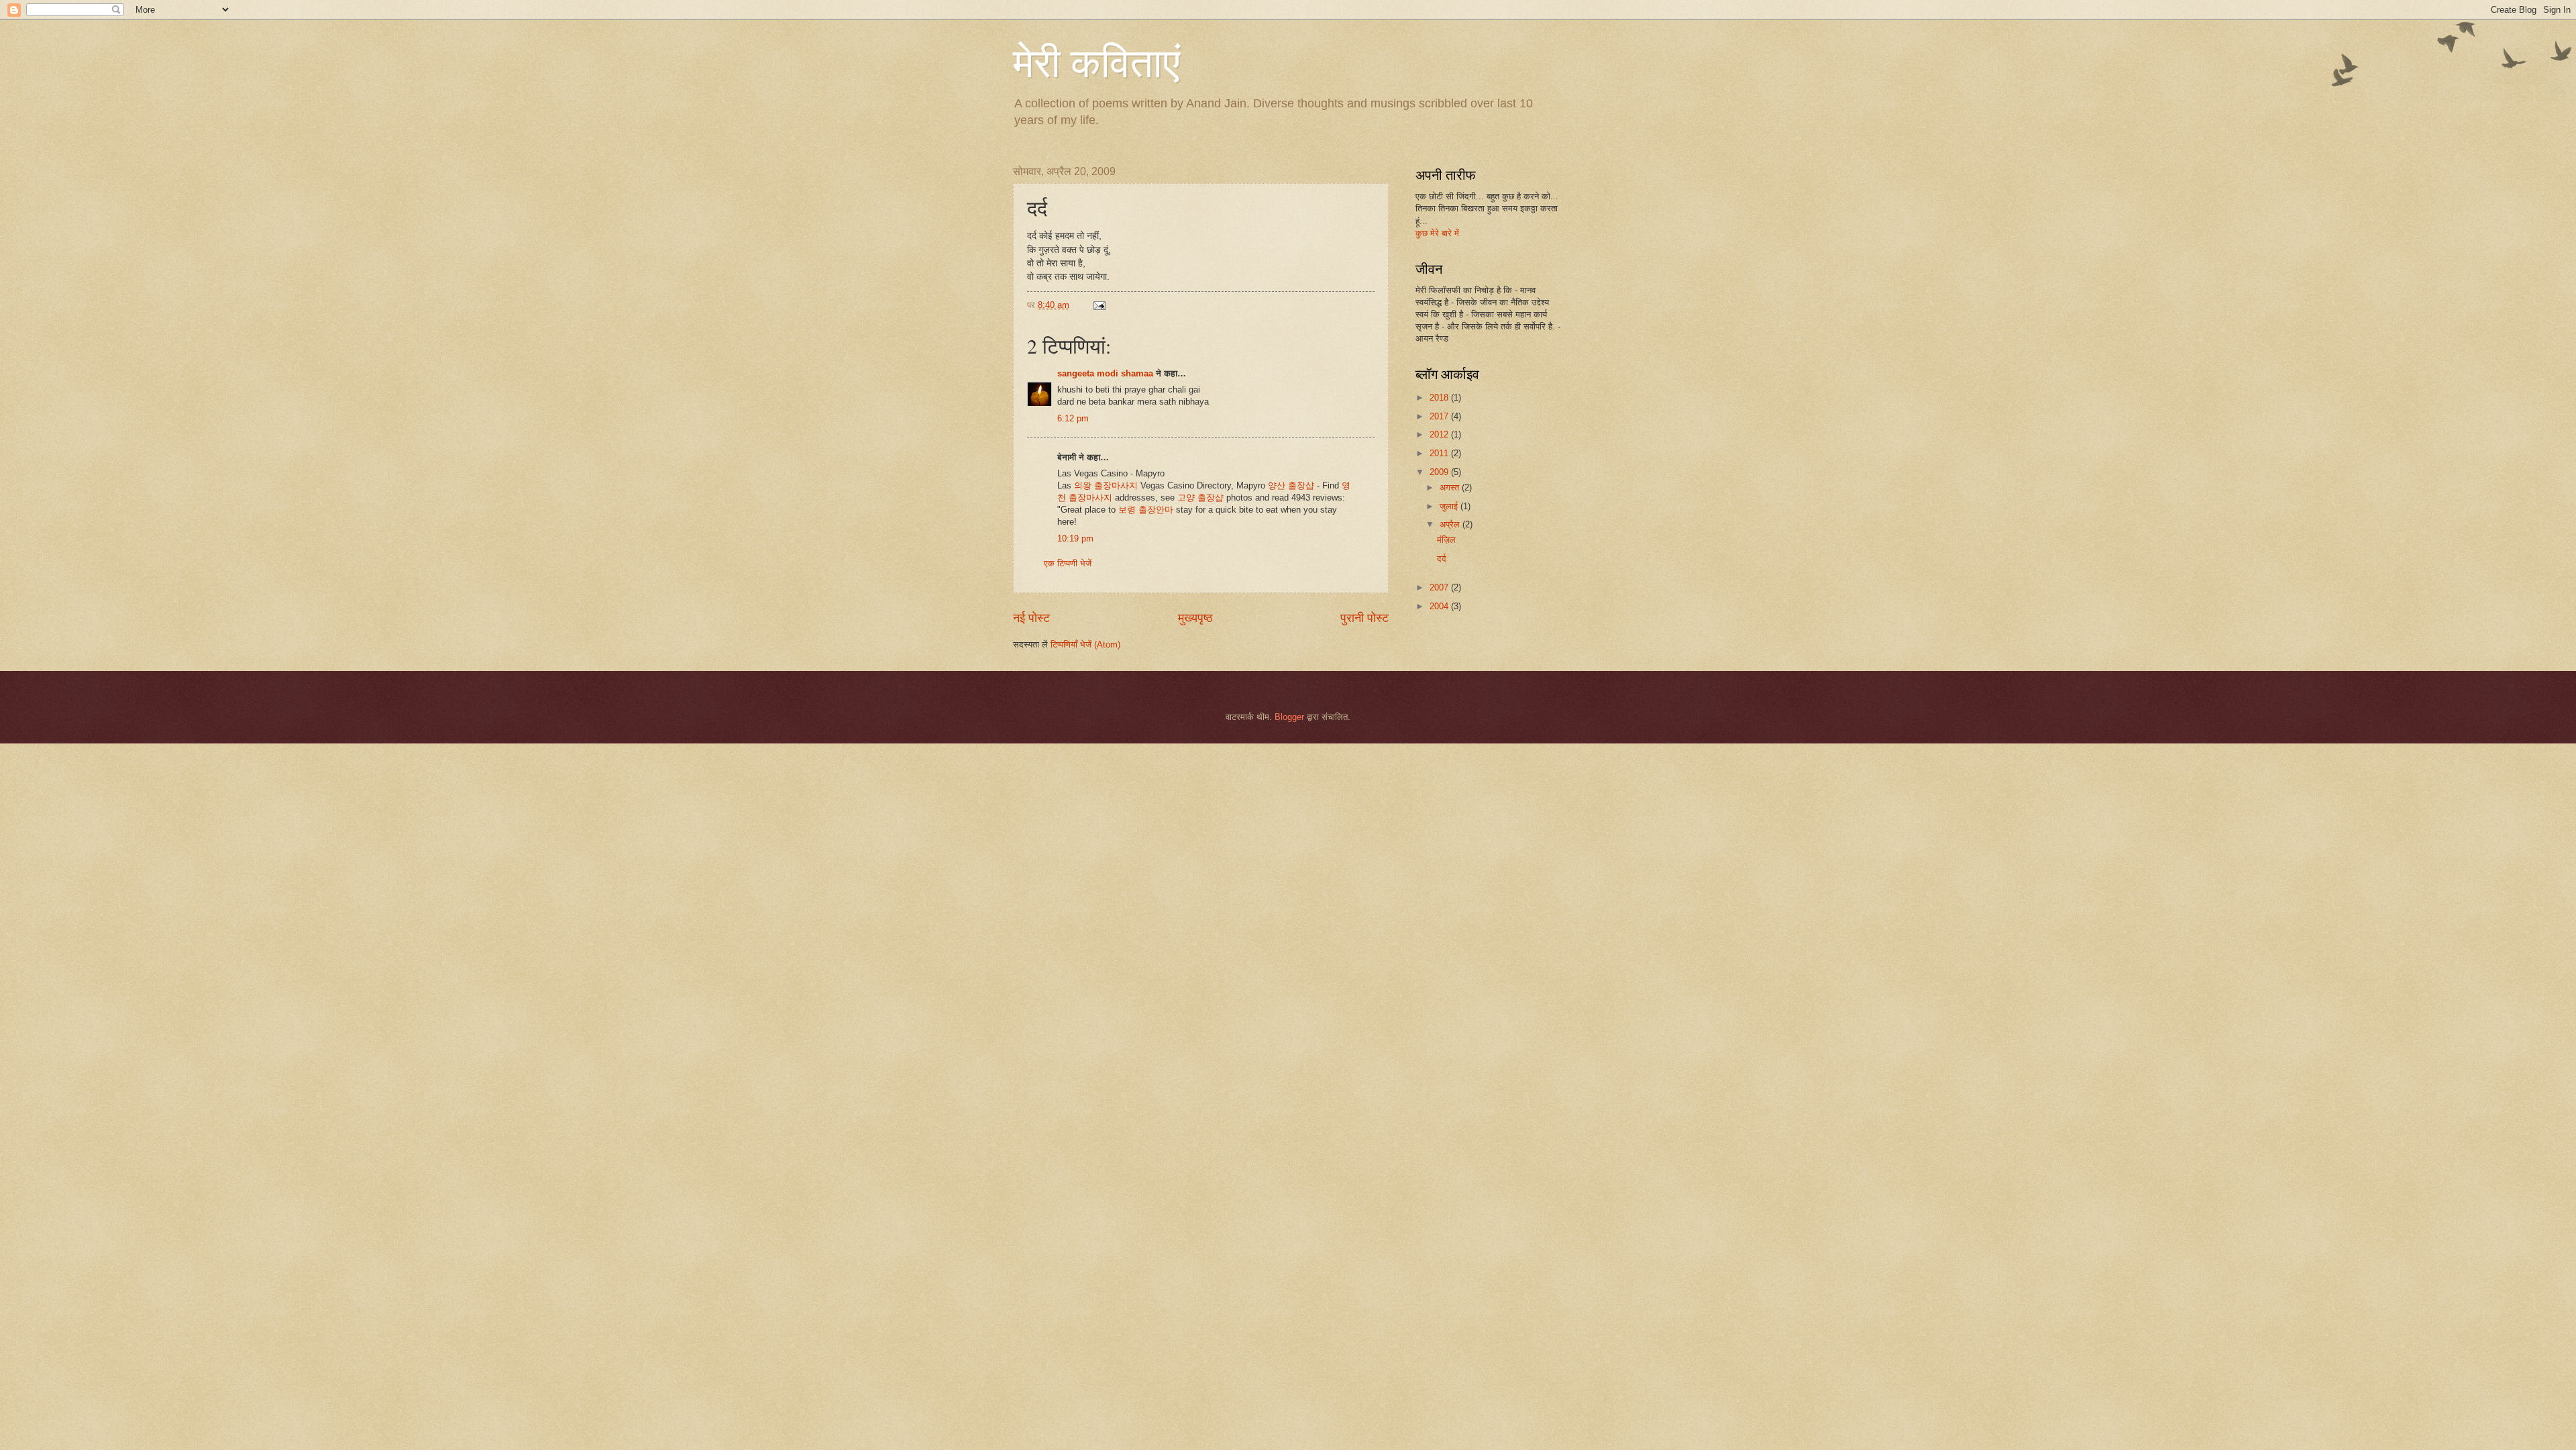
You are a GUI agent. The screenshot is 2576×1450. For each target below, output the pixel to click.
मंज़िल (1446, 540)
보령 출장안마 (1146, 510)
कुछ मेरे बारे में (1437, 233)
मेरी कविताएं (1096, 62)
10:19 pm (1075, 538)
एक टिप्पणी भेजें (1068, 563)
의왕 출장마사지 (1106, 485)
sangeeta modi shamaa (1105, 373)
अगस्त (1451, 487)
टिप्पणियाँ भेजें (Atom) (1085, 644)
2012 (1440, 434)
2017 (1440, 416)
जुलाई (1450, 506)
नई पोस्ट (1031, 618)
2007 (1440, 587)
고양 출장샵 (1200, 498)
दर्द (1442, 559)
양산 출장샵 (1291, 485)
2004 (1440, 606)
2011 (1440, 453)
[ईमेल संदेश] (1099, 305)
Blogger (1289, 717)
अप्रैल (1451, 524)
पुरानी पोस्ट (1364, 618)
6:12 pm (1073, 418)
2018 (1440, 398)
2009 (1440, 472)
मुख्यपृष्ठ (1195, 618)
